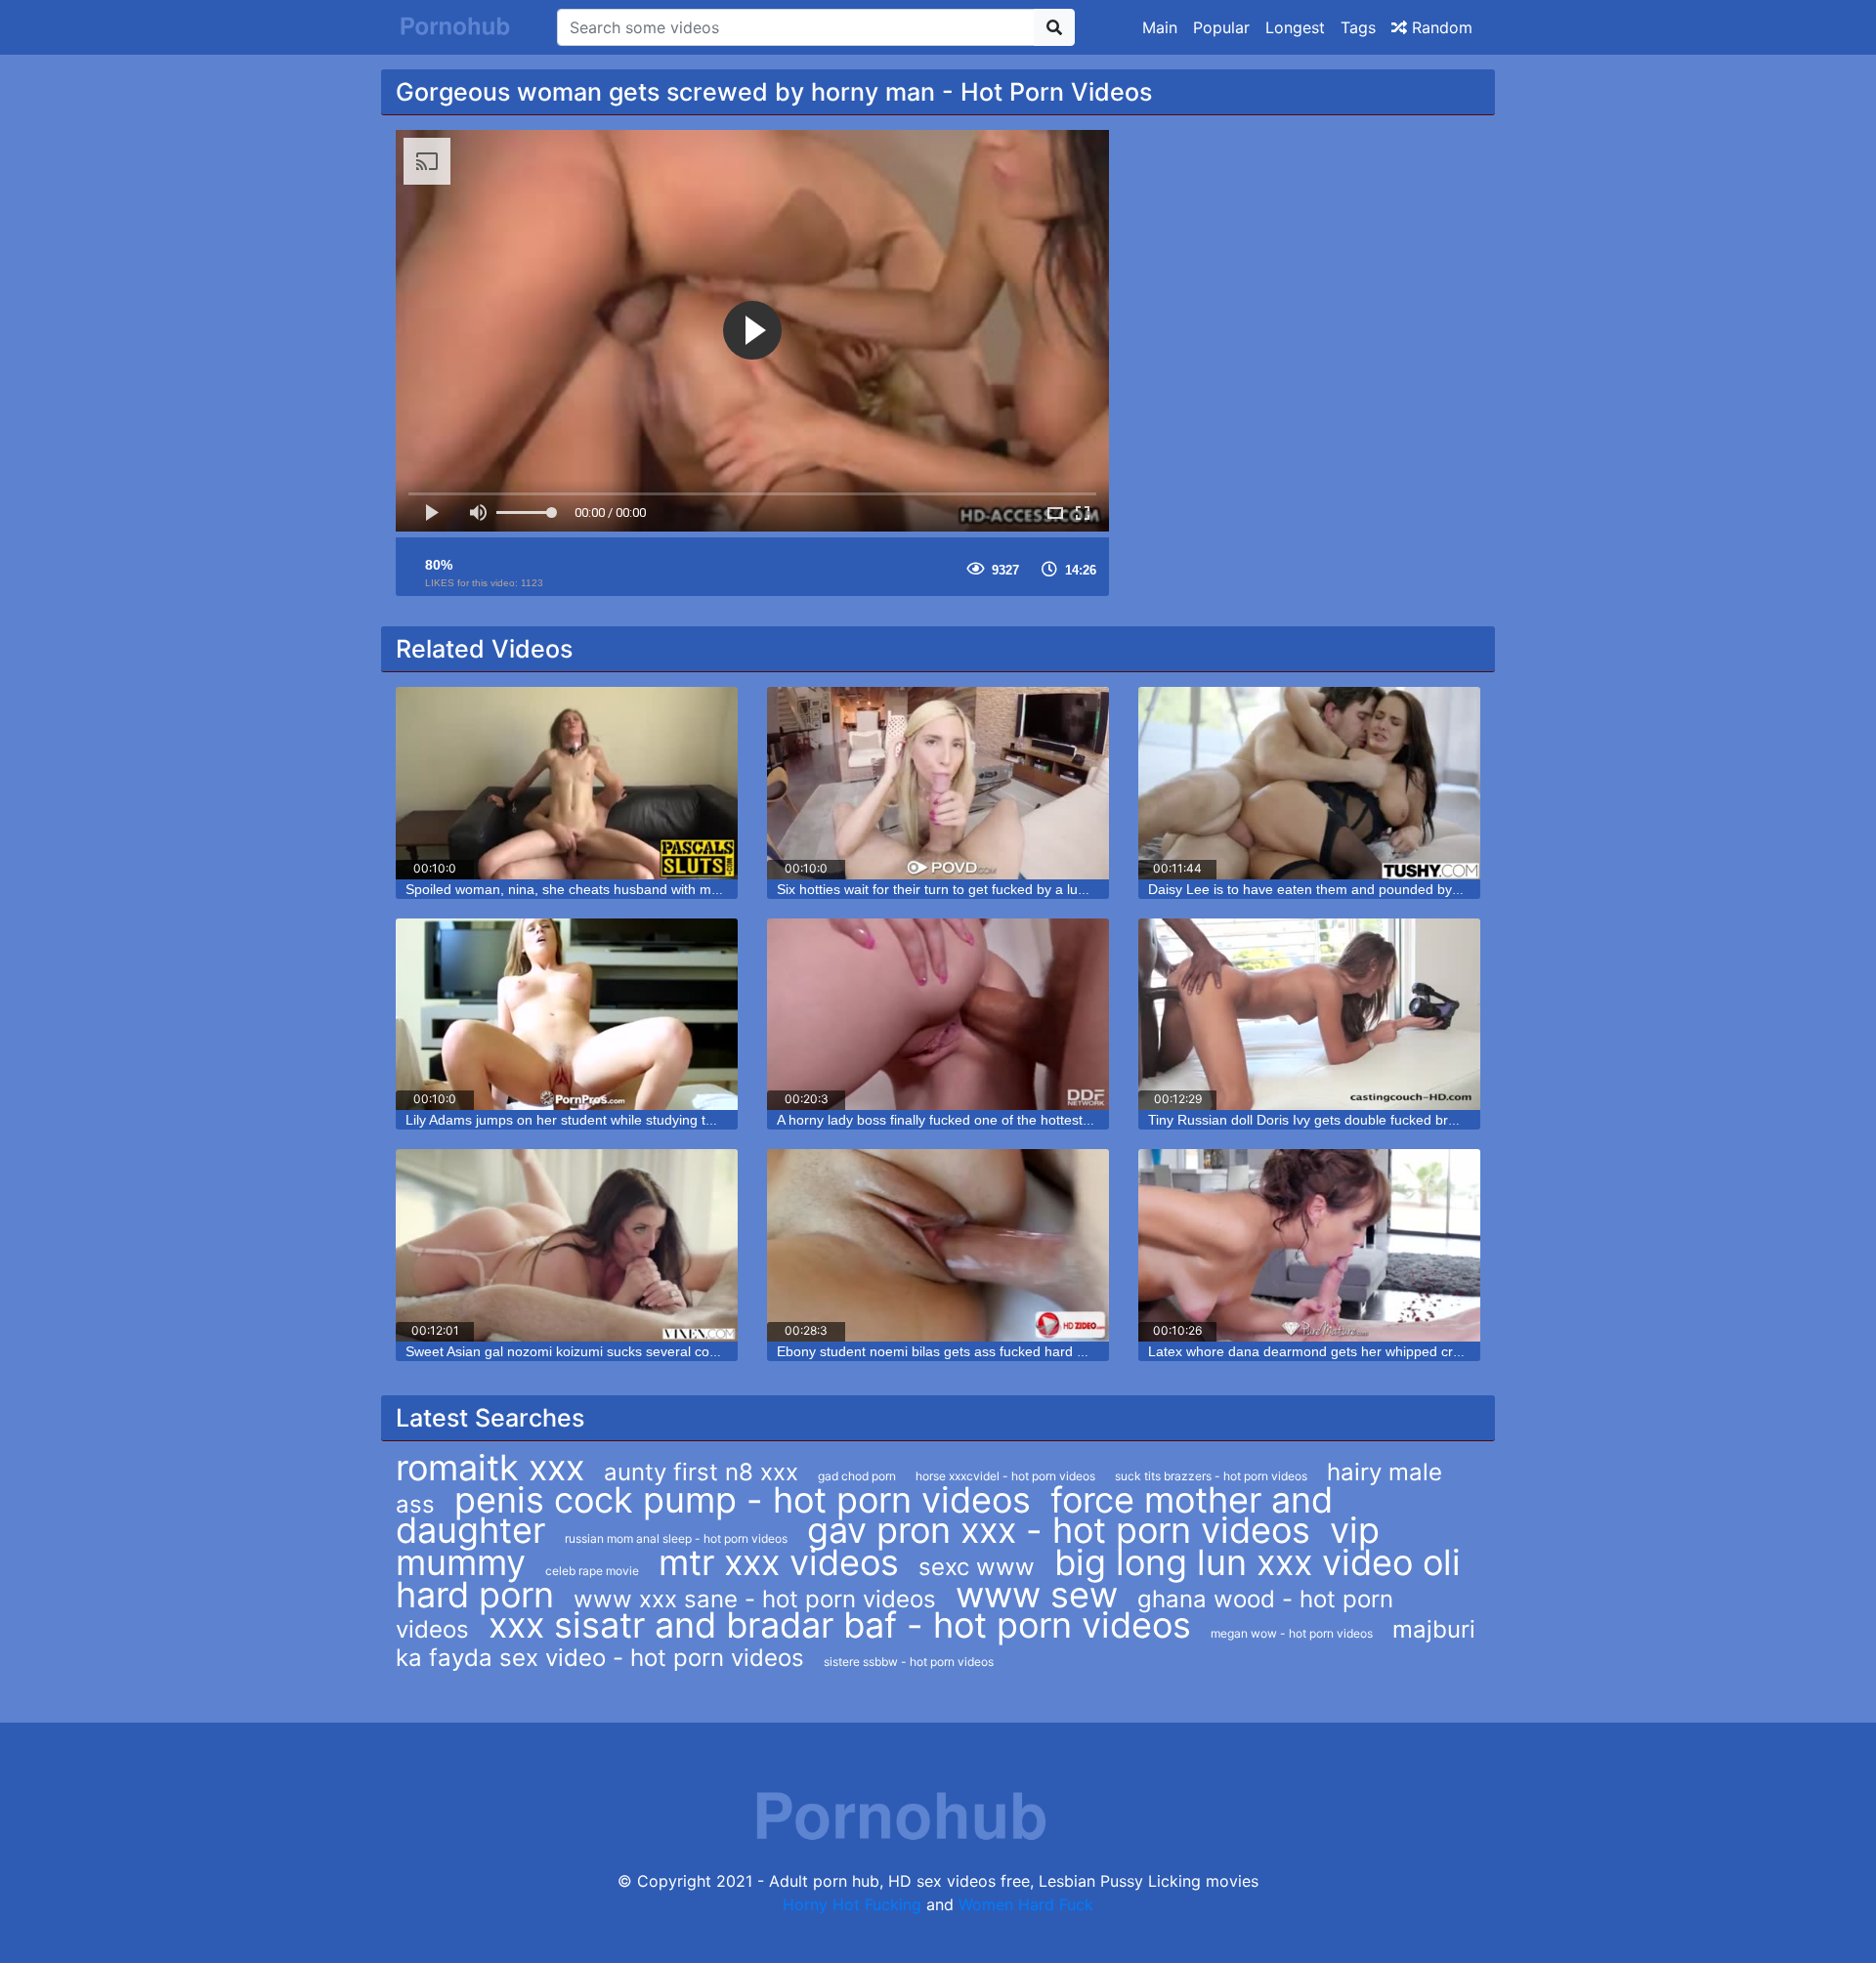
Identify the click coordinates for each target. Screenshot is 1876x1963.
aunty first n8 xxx (701, 1472)
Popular (1221, 27)
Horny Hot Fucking (852, 1904)
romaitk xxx (490, 1468)
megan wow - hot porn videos (1292, 1633)
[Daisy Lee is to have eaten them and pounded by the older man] (1309, 783)
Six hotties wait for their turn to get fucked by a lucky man (953, 889)
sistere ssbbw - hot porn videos (909, 1662)
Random (1440, 27)
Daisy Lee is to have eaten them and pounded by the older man (1345, 889)
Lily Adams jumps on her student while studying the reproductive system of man (651, 1120)
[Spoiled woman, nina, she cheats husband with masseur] (567, 783)
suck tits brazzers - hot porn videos (1211, 1476)
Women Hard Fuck (1026, 1904)
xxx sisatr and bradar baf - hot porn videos (840, 1625)
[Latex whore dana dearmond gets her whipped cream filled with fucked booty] (1309, 1245)
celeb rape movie (592, 1571)
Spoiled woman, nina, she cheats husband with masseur (579, 889)
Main (1160, 27)
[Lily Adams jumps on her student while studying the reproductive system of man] (567, 1015)
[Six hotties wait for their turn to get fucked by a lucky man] (938, 783)
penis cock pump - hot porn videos (743, 1500)
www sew (1037, 1595)
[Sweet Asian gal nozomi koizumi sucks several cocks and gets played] (567, 1245)
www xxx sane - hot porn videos (755, 1599)
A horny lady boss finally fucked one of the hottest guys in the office (984, 1120)
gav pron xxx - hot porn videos (1059, 1530)
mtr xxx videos (779, 1562)
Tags (1358, 27)
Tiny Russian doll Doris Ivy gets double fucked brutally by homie (1344, 1120)
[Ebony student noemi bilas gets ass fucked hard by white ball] (938, 1245)
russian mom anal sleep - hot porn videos (676, 1538)
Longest (1295, 27)
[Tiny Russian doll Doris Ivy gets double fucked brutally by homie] (1309, 1015)
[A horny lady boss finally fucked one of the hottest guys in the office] (938, 1015)
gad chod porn (857, 1476)
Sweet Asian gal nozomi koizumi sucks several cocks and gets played (619, 1351)
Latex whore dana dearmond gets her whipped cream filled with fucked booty (1386, 1351)
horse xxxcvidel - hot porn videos (1005, 1476)
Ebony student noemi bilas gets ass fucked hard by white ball (965, 1351)
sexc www (977, 1567)
